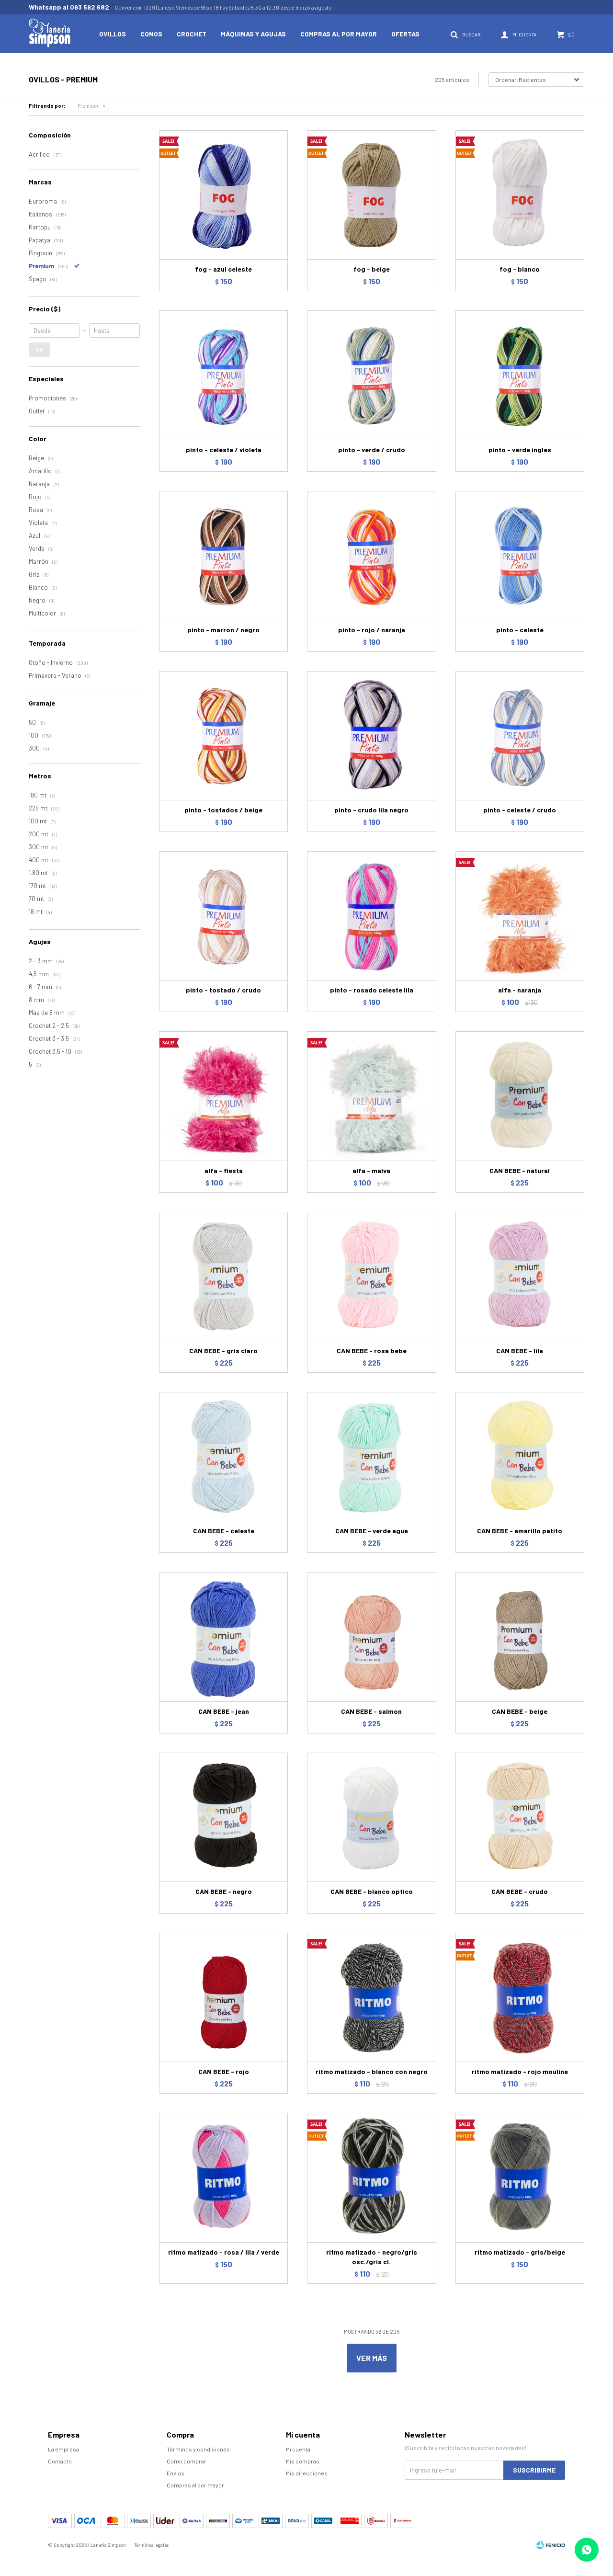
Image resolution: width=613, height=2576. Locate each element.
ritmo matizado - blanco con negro (372, 2071)
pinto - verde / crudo (372, 450)
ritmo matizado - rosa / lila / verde (224, 2252)
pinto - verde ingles (520, 450)
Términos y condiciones (198, 2449)
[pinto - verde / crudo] (371, 375)
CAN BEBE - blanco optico (372, 1891)
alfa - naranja (520, 990)
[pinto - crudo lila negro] (371, 735)
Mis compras (303, 2461)
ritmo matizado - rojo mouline (520, 2071)
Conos (151, 34)
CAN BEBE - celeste (224, 1531)
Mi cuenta (298, 2449)
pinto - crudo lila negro (371, 810)
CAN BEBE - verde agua (372, 1531)
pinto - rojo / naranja (372, 630)
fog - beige (372, 269)
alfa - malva (371, 1170)
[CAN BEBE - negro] (223, 1817)
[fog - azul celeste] (223, 195)
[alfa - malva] (371, 1096)
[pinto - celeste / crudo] (520, 735)
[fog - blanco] (520, 195)
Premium (88, 106)
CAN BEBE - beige (520, 1711)
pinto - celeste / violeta (224, 450)
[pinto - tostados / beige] (223, 735)
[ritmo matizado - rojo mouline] (520, 1997)
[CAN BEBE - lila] (520, 1276)
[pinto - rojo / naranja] (371, 555)
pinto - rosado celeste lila (372, 990)
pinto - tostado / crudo (223, 990)
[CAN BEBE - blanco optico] (371, 1817)
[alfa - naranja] (520, 916)
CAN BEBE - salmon (371, 1711)
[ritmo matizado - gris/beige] (520, 2177)
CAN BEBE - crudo (520, 1891)
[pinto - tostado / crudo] (223, 916)
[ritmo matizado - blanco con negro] (371, 1997)
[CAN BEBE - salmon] (371, 1636)
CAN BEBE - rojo (224, 2071)
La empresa (63, 2449)
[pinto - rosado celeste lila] (371, 916)
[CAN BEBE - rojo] (223, 1997)
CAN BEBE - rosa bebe (372, 1351)
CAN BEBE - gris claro (223, 1351)
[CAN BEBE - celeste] (223, 1456)
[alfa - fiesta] (223, 1096)
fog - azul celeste (223, 269)
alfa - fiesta (224, 1170)
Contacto (60, 2461)
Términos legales (151, 2545)
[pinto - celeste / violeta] (223, 375)
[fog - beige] (371, 195)
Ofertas (405, 34)
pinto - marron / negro (223, 630)
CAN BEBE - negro (224, 1891)
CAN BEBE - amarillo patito (520, 1531)
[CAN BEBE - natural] (520, 1096)
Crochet (192, 34)
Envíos (176, 2473)
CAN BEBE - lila (520, 1351)
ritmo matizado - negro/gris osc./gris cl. (372, 2257)
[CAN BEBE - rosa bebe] (371, 1276)
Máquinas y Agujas (253, 34)
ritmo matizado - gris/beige (520, 2252)
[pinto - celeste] (520, 555)
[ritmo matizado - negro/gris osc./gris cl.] (371, 2177)
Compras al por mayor (339, 34)
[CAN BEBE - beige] (520, 1636)
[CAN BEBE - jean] (223, 1636)
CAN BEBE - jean (224, 1711)
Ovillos (113, 34)
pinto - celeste (520, 630)
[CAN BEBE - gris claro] (223, 1276)
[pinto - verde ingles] (520, 375)
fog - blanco (520, 269)
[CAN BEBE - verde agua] (371, 1456)
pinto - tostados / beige (223, 810)
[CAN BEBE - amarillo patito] (520, 1456)
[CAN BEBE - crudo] (520, 1817)
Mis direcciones (307, 2473)
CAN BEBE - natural (520, 1170)
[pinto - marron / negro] (223, 555)
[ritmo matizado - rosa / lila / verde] (223, 2177)
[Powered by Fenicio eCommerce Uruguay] (551, 2545)
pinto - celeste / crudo (520, 810)
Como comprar (187, 2461)
